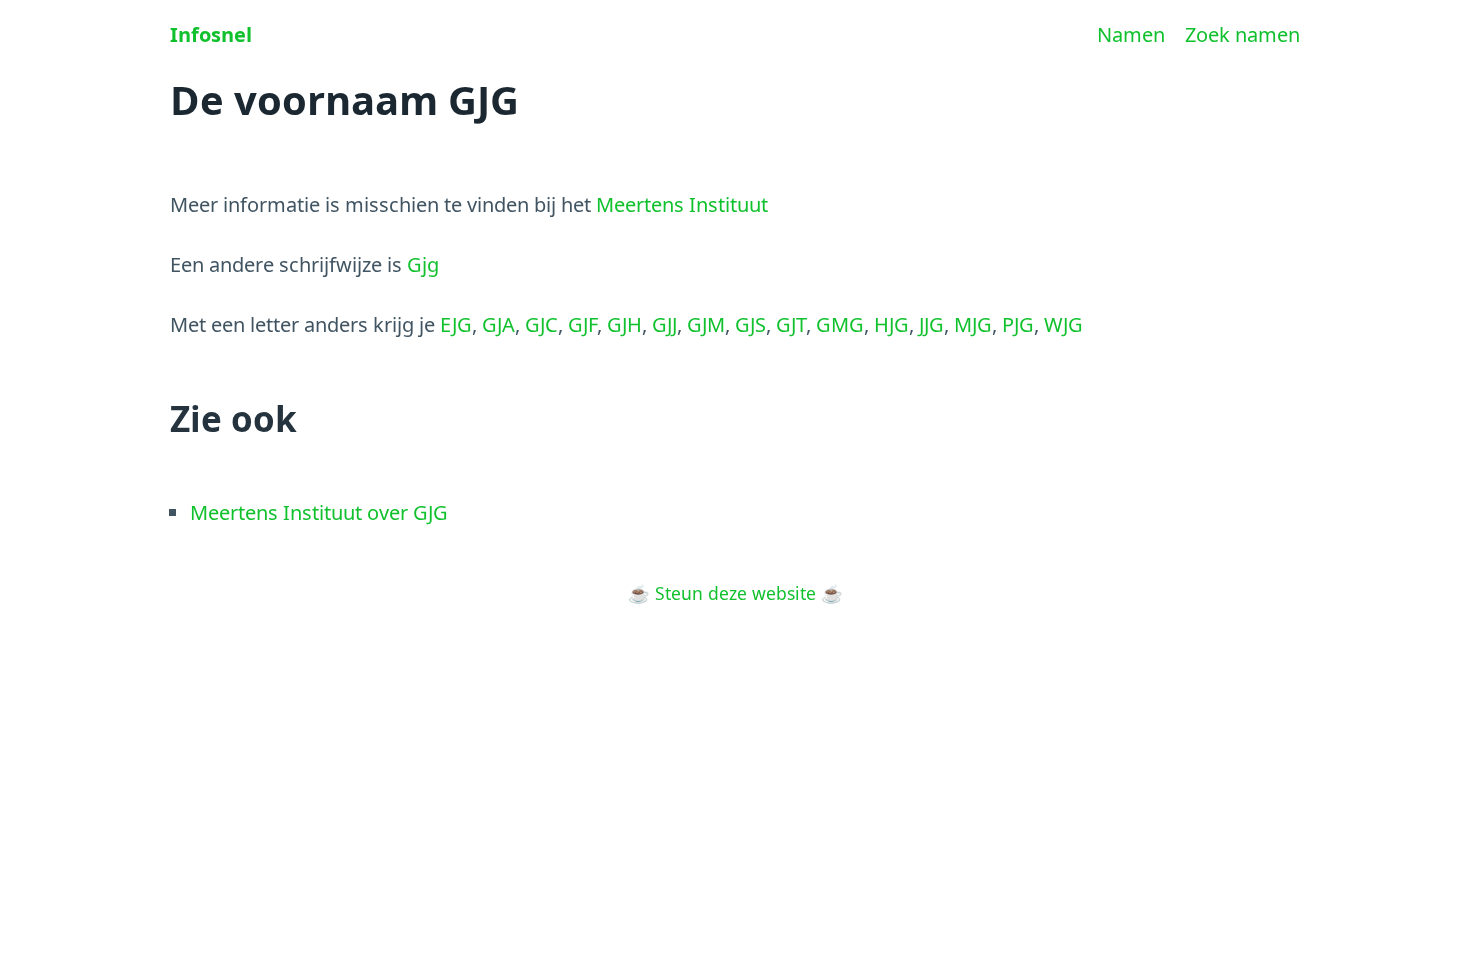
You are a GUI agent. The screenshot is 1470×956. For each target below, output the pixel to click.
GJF (582, 324)
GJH (624, 324)
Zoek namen (1242, 34)
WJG (1063, 324)
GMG (840, 324)
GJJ (664, 324)
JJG (931, 324)
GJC (541, 324)
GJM (706, 324)
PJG (1018, 324)
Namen (1131, 34)
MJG (973, 324)
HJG (891, 324)
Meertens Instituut (682, 204)
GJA (498, 324)
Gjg (423, 264)
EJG (456, 324)
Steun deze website (735, 593)
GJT (791, 324)
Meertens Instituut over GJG (319, 512)
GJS (750, 324)
